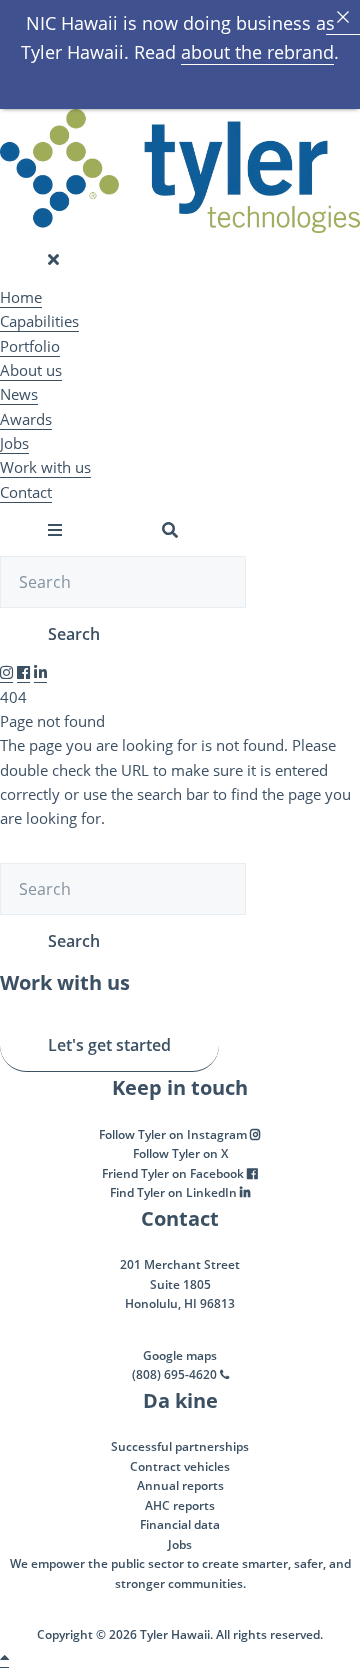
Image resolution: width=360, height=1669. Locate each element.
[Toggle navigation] (53, 259)
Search (74, 634)
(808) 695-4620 (176, 1374)
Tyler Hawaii (175, 1634)
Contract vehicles (180, 1466)
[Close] (343, 17)
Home (21, 297)
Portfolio (30, 346)
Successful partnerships (180, 1446)
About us (31, 370)
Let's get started (109, 1045)
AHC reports (180, 1505)
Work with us (45, 467)
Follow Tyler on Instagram (174, 1134)
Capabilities (39, 321)
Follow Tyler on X (180, 1153)
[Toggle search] (170, 530)
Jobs (14, 443)
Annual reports (180, 1485)
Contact (26, 492)
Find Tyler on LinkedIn (175, 1192)
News (19, 394)
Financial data (180, 1524)
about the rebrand (257, 52)
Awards (26, 419)
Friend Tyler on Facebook (174, 1173)
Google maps (180, 1355)
